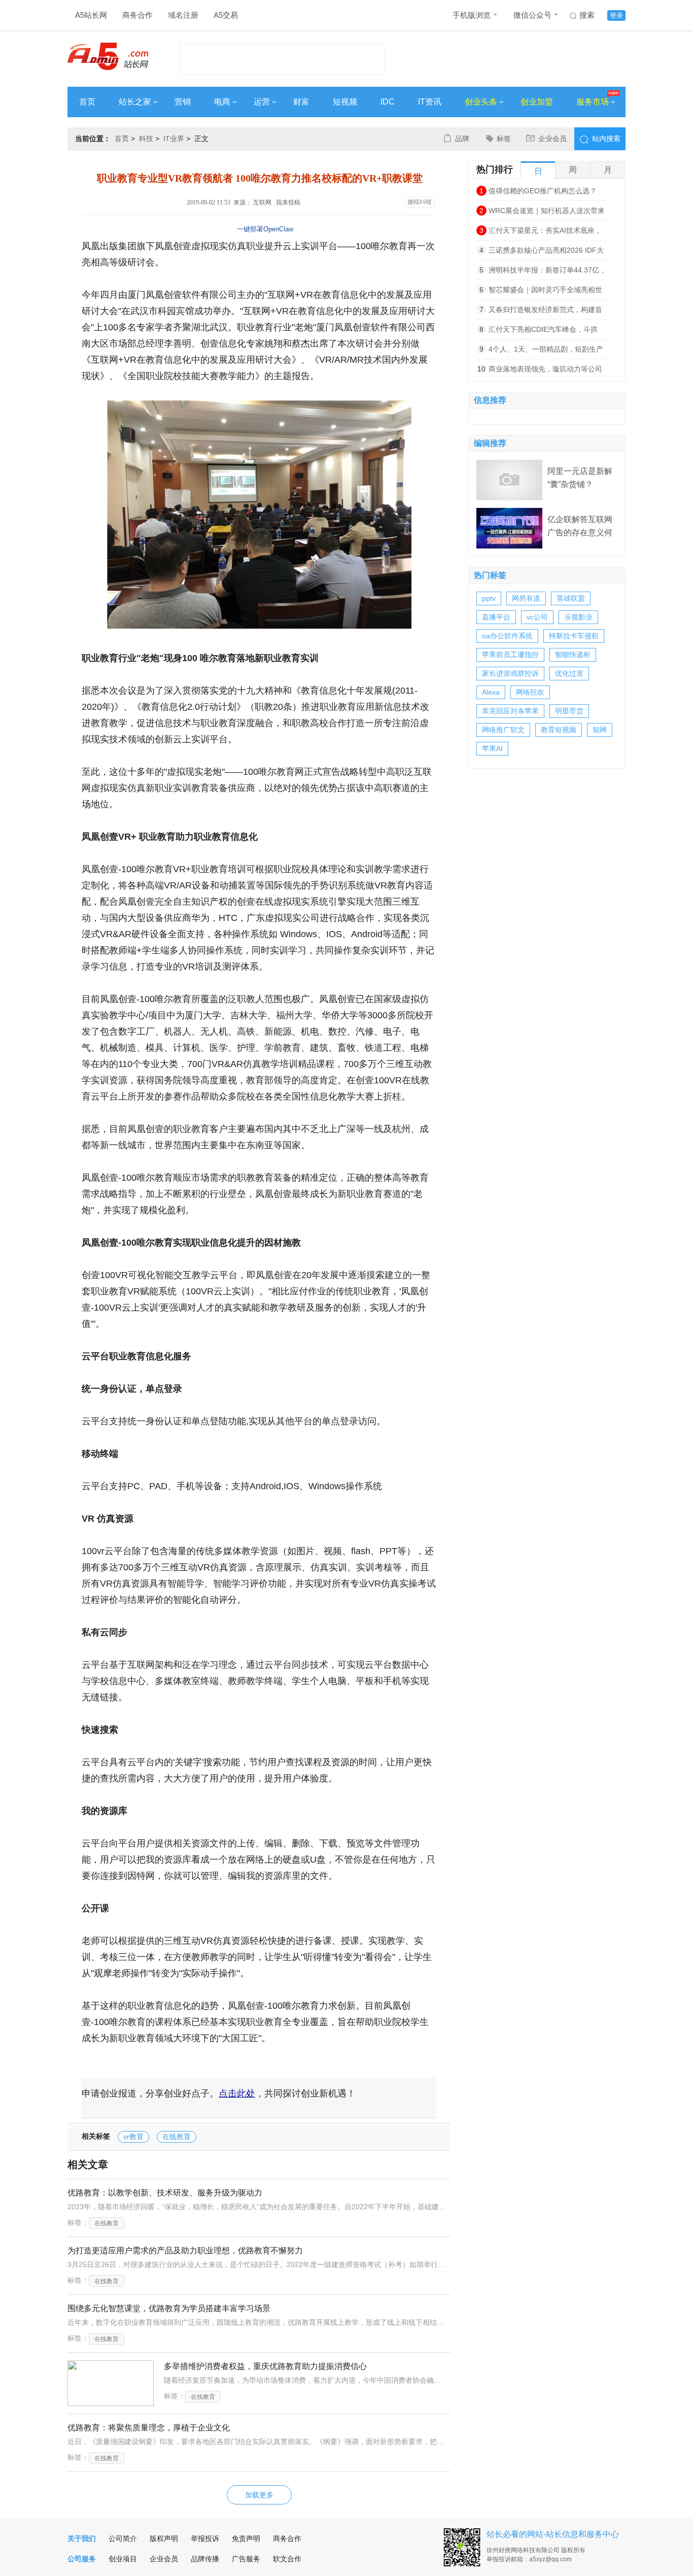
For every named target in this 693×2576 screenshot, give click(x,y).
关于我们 (82, 2538)
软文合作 (287, 2559)
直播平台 (496, 617)
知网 (600, 730)
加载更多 (259, 2495)
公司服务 (82, 2559)
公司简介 (123, 2538)
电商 (222, 102)
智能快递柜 (573, 655)
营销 (183, 102)
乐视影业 (578, 617)
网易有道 (526, 598)
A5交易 (226, 15)
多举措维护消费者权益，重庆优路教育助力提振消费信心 (265, 2366)
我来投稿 (288, 202)
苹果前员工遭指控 (510, 655)
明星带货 (569, 711)
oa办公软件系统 (507, 636)
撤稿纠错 (420, 202)
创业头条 (481, 102)
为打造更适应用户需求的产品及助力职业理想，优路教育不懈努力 (185, 2251)
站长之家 (135, 102)
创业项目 (123, 2559)
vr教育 (133, 2137)
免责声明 (246, 2538)
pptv (489, 598)
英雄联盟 (571, 598)
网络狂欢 (530, 692)
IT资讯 (430, 102)
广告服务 (246, 2559)
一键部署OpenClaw (265, 229)
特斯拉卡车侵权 (574, 636)
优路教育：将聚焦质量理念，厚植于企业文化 (149, 2428)
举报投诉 (205, 2538)
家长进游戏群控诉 (510, 673)
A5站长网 (91, 15)
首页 (87, 102)
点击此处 (237, 2093)
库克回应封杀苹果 (510, 711)
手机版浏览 (472, 15)
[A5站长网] (108, 56)
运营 (262, 102)
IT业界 (174, 139)
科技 (146, 139)
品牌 (462, 139)
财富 (301, 102)
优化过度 (569, 673)
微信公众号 (532, 15)
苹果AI (492, 748)
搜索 (587, 15)
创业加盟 (537, 102)
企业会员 (552, 139)
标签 (504, 139)
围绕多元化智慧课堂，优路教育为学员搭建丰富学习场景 (169, 2308)
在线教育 (177, 2137)
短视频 (345, 102)
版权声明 (164, 2538)
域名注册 (183, 15)
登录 (616, 15)
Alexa (491, 692)
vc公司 (537, 617)
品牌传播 (205, 2559)
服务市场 (593, 102)
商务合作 (137, 15)
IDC (388, 102)
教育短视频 (559, 730)
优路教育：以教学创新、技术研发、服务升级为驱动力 (165, 2193)
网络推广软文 (503, 730)
